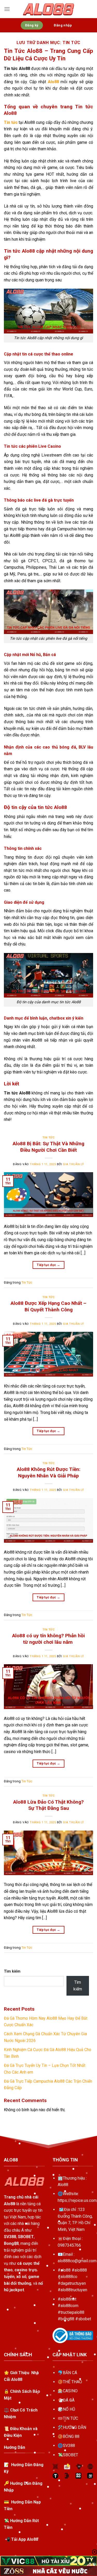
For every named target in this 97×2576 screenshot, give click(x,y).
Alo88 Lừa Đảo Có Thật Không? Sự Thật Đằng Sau (48, 1805)
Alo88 (63, 2185)
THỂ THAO (72, 2382)
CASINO (70, 2391)
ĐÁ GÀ (69, 2400)
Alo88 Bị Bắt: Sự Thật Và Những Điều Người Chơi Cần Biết (48, 1147)
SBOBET (70, 2455)
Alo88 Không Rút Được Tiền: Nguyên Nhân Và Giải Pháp (49, 1472)
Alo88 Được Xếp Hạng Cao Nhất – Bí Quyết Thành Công (48, 1306)
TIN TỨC (70, 2418)
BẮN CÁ (70, 2373)
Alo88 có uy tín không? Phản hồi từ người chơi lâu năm (48, 1639)
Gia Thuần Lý (73, 1164)
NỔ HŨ (69, 2409)
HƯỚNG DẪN (74, 2427)
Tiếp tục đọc (48, 1265)
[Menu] (7, 9)
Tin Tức (49, 1138)
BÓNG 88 (71, 2436)
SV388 (69, 2446)
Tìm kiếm (12, 1971)
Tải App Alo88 (25, 2539)
